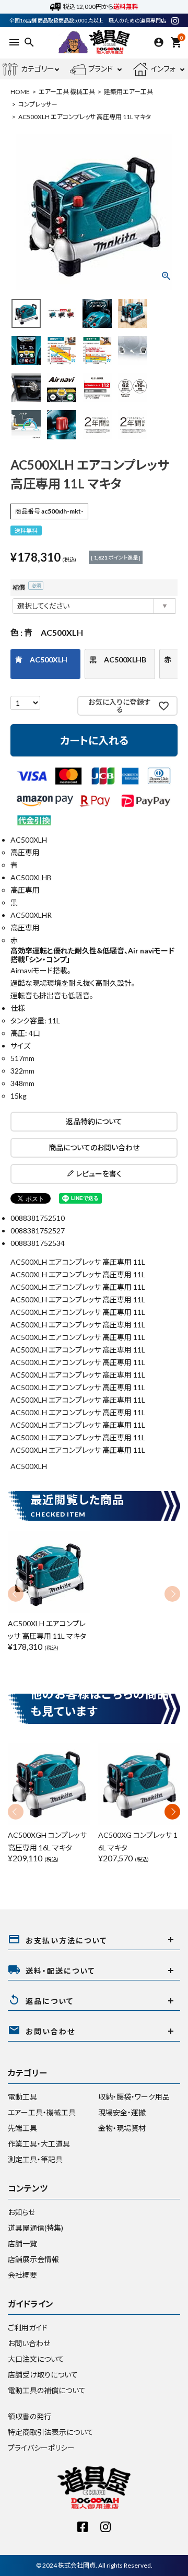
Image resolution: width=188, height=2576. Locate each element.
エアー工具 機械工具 (67, 92)
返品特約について (94, 1121)
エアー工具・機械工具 (42, 2112)
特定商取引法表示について (51, 2432)
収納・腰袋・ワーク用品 (134, 2097)
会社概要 (22, 2275)
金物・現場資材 (122, 2128)
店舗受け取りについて (43, 2375)
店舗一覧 (22, 2243)
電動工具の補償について (47, 2390)
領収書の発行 (30, 2416)
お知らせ (21, 2212)
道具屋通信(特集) (36, 2228)
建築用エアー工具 (128, 92)
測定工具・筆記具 (35, 2159)
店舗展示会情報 (33, 2259)
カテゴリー (38, 69)
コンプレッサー (38, 104)
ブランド (101, 69)
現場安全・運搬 (122, 2112)
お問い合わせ (29, 2343)
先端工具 (22, 2128)
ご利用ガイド (28, 2328)
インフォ (163, 69)
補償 (25, 587)
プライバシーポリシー (41, 2448)
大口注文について (36, 2359)
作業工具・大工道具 (39, 2144)
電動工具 (22, 2097)
